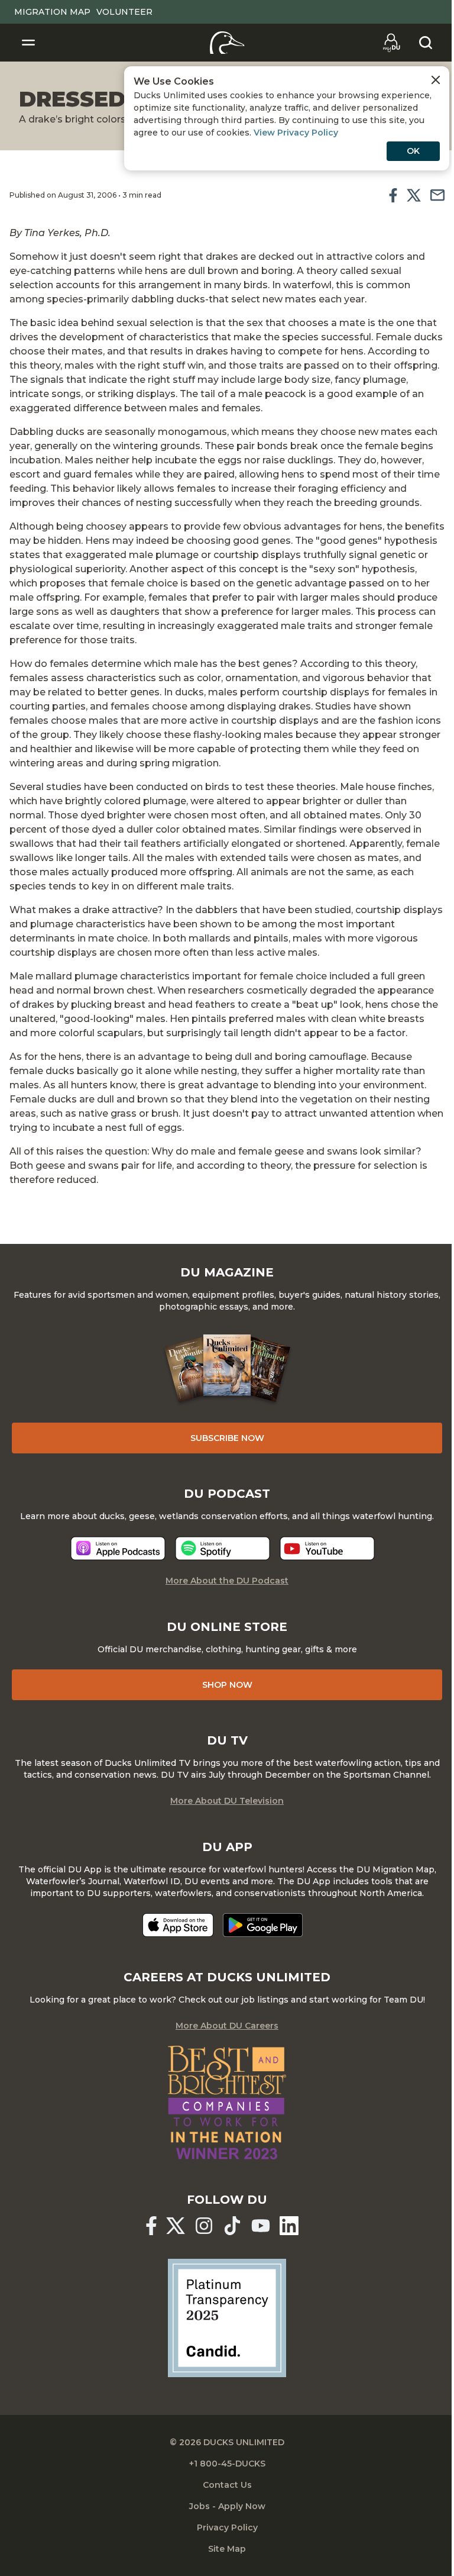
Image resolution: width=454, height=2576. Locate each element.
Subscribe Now (227, 1438)
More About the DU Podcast (227, 1581)
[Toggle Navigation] (28, 43)
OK (413, 151)
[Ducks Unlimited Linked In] (289, 2226)
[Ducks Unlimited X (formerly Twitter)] (176, 2226)
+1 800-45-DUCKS (227, 2464)
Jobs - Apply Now (227, 2506)
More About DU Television (227, 1801)
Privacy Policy (227, 2527)
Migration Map (52, 12)
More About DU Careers (227, 2026)
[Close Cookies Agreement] (436, 80)
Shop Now (227, 1685)
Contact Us (227, 2485)
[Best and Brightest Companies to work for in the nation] (227, 2103)
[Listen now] (118, 1548)
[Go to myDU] (391, 43)
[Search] (426, 43)
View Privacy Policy (296, 133)
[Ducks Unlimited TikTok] (232, 2226)
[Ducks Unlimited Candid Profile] (227, 2317)
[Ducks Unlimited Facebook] (151, 2226)
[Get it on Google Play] (263, 1925)
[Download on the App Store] (178, 1925)
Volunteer (124, 12)
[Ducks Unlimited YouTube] (261, 2226)
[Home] (227, 43)
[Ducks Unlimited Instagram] (204, 2226)
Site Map (227, 2549)
